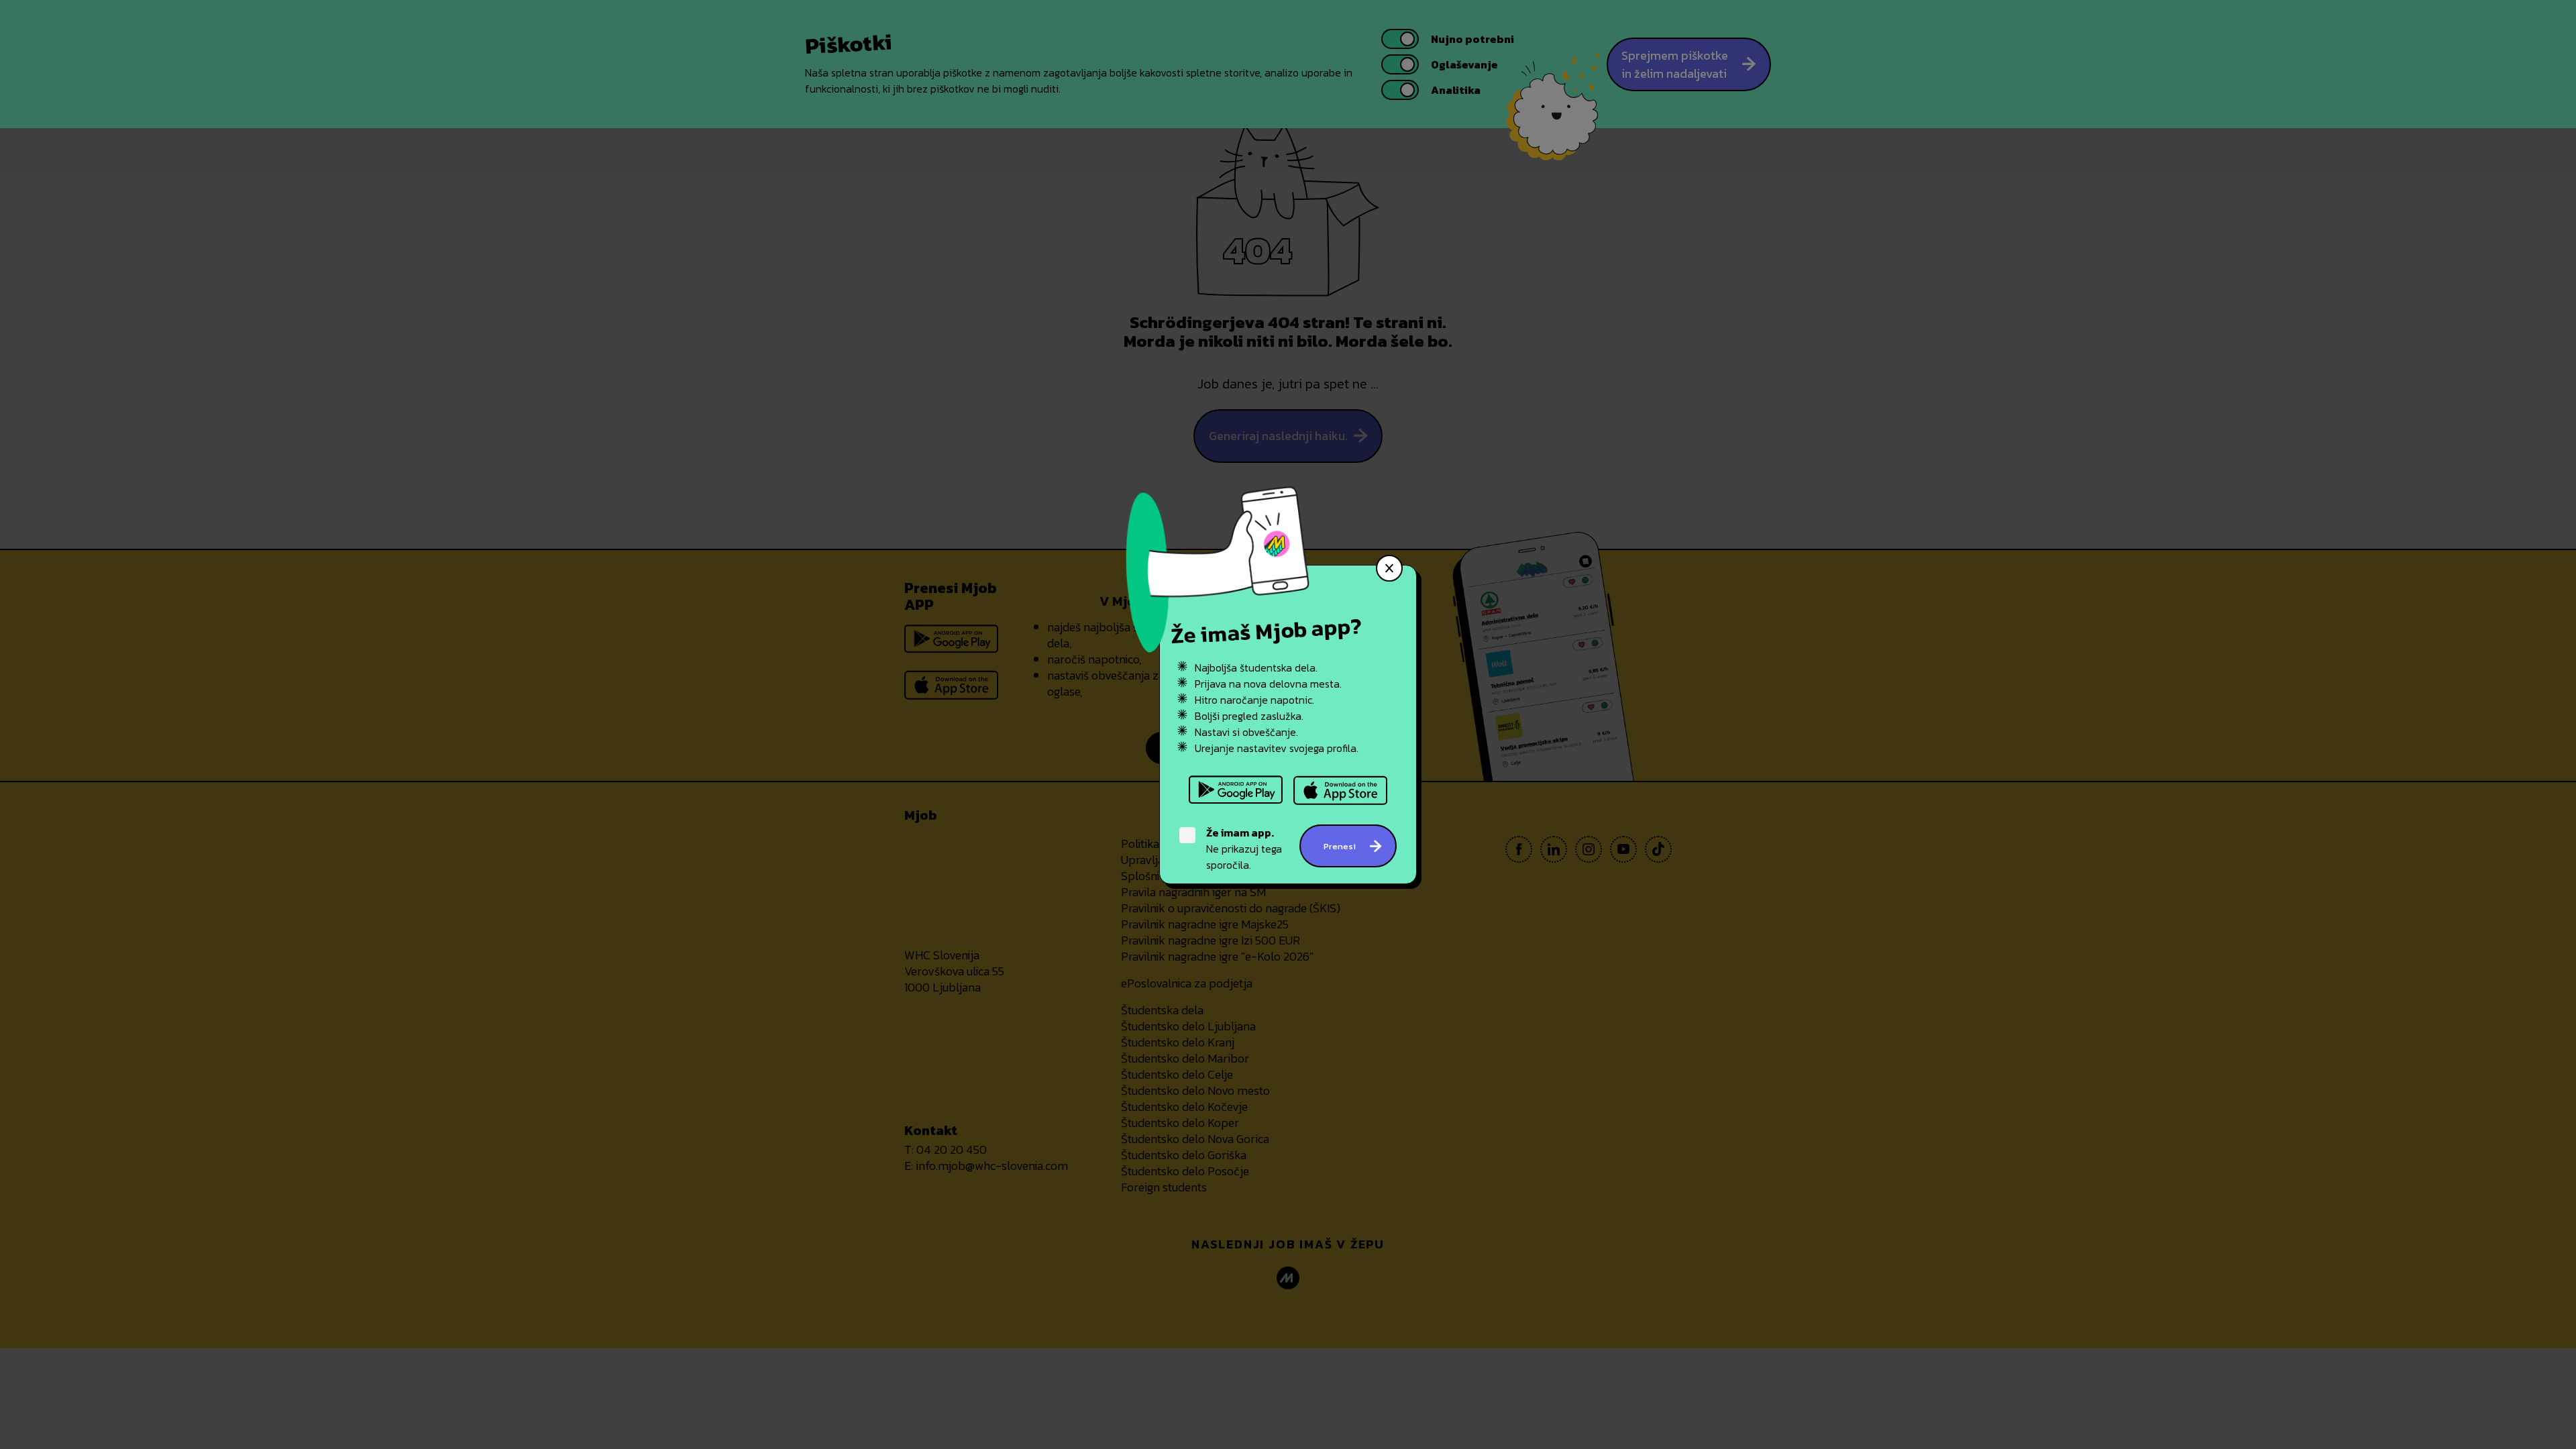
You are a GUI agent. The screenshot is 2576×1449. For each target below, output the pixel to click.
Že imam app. (1240, 833)
